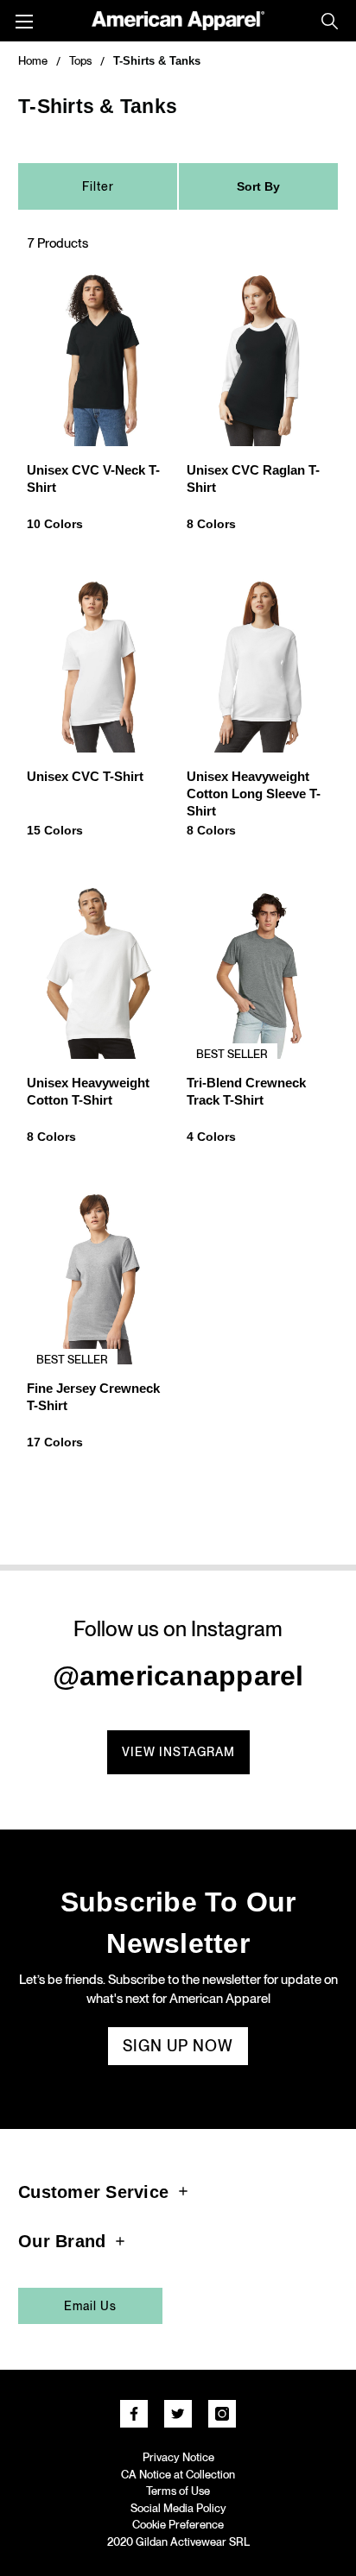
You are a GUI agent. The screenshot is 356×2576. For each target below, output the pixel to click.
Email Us (90, 2306)
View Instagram (178, 1752)
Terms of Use (178, 2491)
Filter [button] (98, 186)
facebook (134, 2414)
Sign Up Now (178, 2046)
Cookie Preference (178, 2525)
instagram (222, 2414)
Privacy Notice (178, 2457)
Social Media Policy (178, 2508)
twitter (178, 2414)
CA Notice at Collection (178, 2475)
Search (330, 21)
